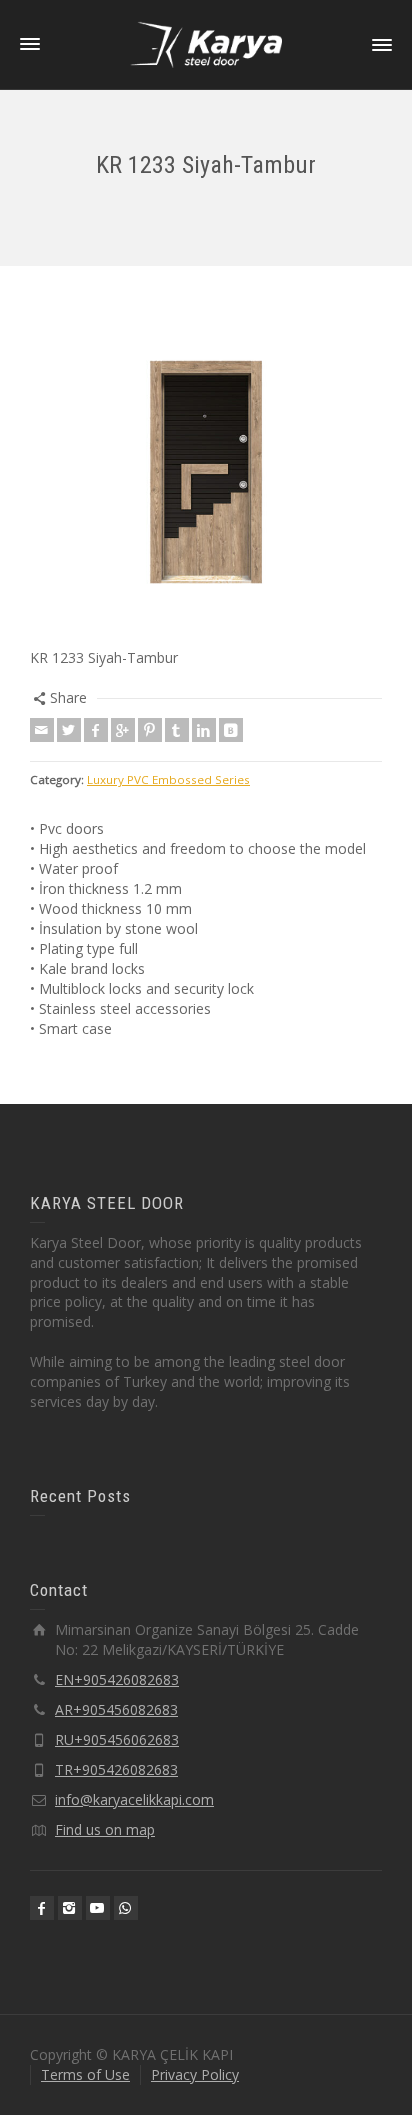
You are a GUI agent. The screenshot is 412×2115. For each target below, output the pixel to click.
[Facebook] (96, 730)
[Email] (42, 730)
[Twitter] (69, 730)
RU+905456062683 (117, 1739)
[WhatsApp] (126, 1908)
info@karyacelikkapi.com (134, 1799)
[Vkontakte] (231, 730)
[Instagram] (70, 1908)
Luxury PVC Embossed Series (168, 779)
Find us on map (105, 1829)
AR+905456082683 (116, 1709)
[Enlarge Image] (206, 472)
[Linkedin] (204, 730)
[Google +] (123, 730)
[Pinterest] (150, 730)
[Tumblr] (177, 730)
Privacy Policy (195, 2074)
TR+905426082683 (116, 1769)
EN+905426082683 (117, 1679)
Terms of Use (85, 2074)
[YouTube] (98, 1908)
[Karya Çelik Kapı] (205, 43)
